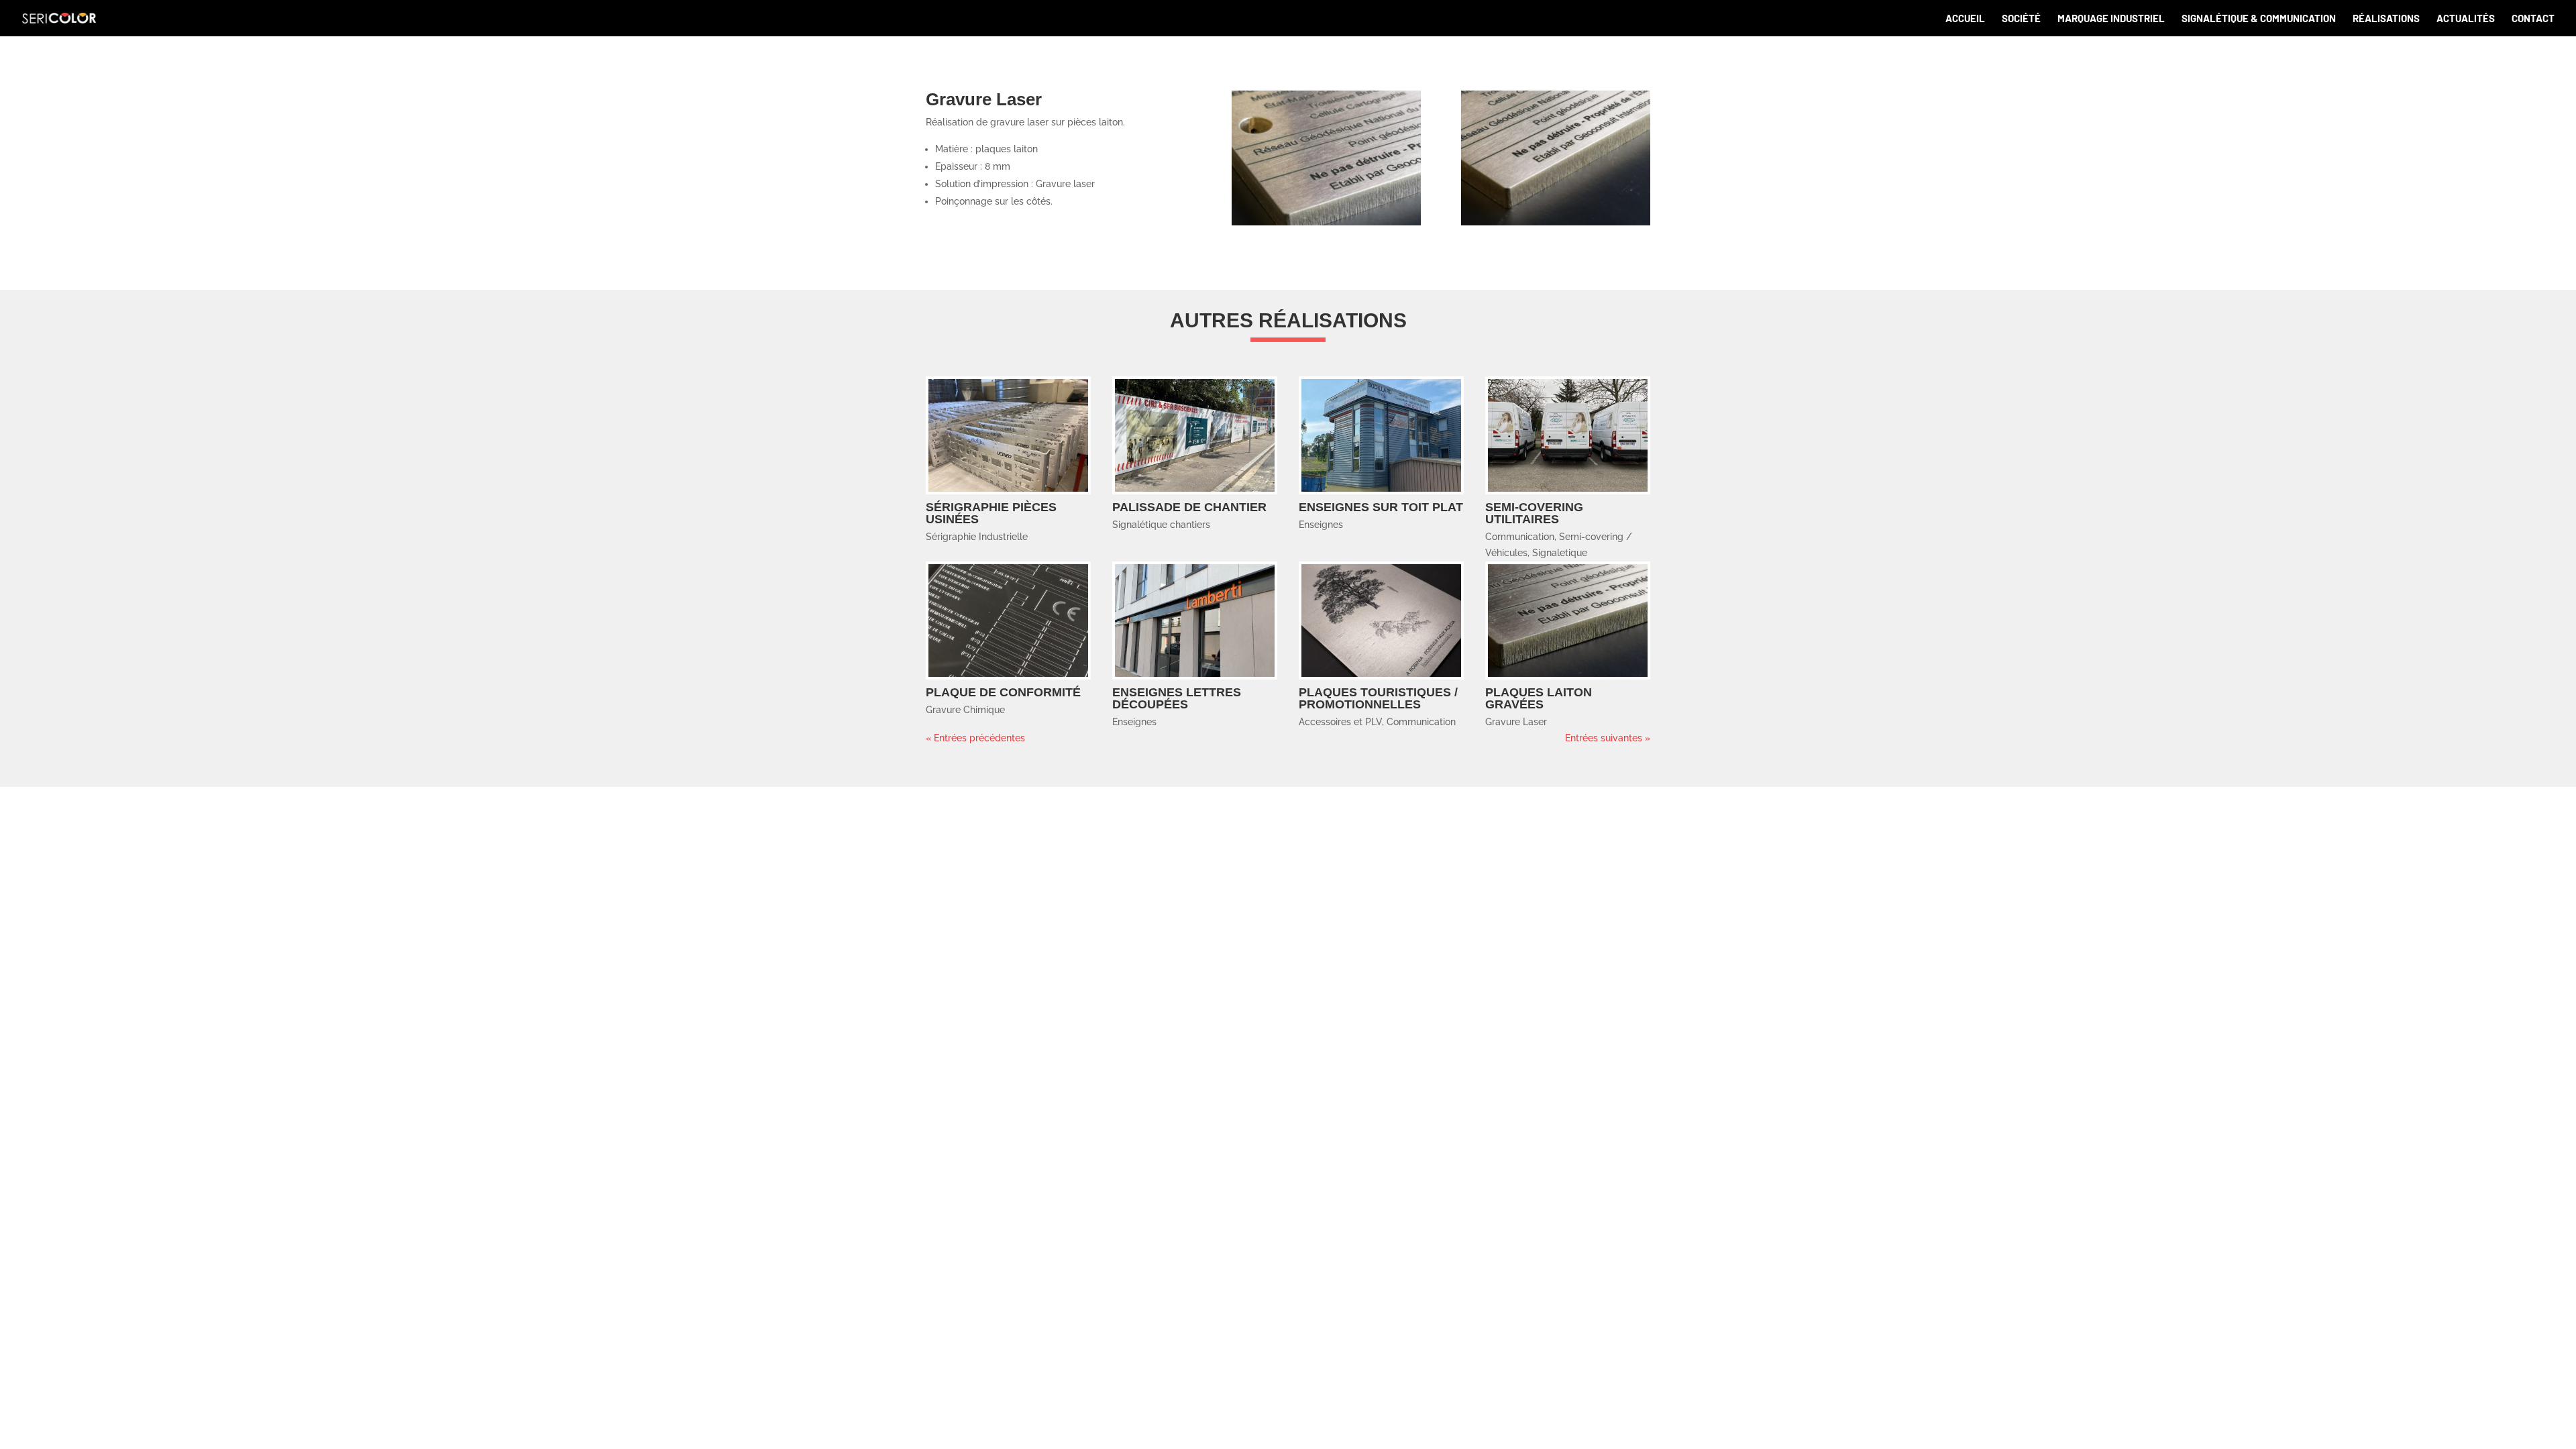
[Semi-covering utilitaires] (1568, 436)
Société (2021, 19)
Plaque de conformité (1003, 692)
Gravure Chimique (965, 710)
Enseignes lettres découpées (1177, 698)
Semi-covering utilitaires (1534, 513)
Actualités (2466, 19)
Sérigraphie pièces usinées (991, 513)
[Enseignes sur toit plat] (1381, 436)
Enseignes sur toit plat (1381, 507)
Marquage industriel (2111, 19)
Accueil (1965, 19)
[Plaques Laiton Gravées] (1568, 621)
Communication (1520, 537)
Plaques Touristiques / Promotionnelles (1378, 698)
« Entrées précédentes (975, 738)
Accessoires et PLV (1340, 722)
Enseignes (1321, 525)
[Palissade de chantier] (1195, 436)
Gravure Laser (1516, 722)
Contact (2533, 19)
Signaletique (1560, 553)
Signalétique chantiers (1161, 525)
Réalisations (2386, 19)
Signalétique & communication (2259, 19)
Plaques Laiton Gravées (1539, 698)
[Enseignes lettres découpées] (1195, 621)
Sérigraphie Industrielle (977, 537)
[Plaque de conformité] (1008, 621)
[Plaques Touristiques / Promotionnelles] (1381, 621)
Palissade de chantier (1189, 507)
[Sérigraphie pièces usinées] (1008, 436)
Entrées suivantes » (1608, 738)
